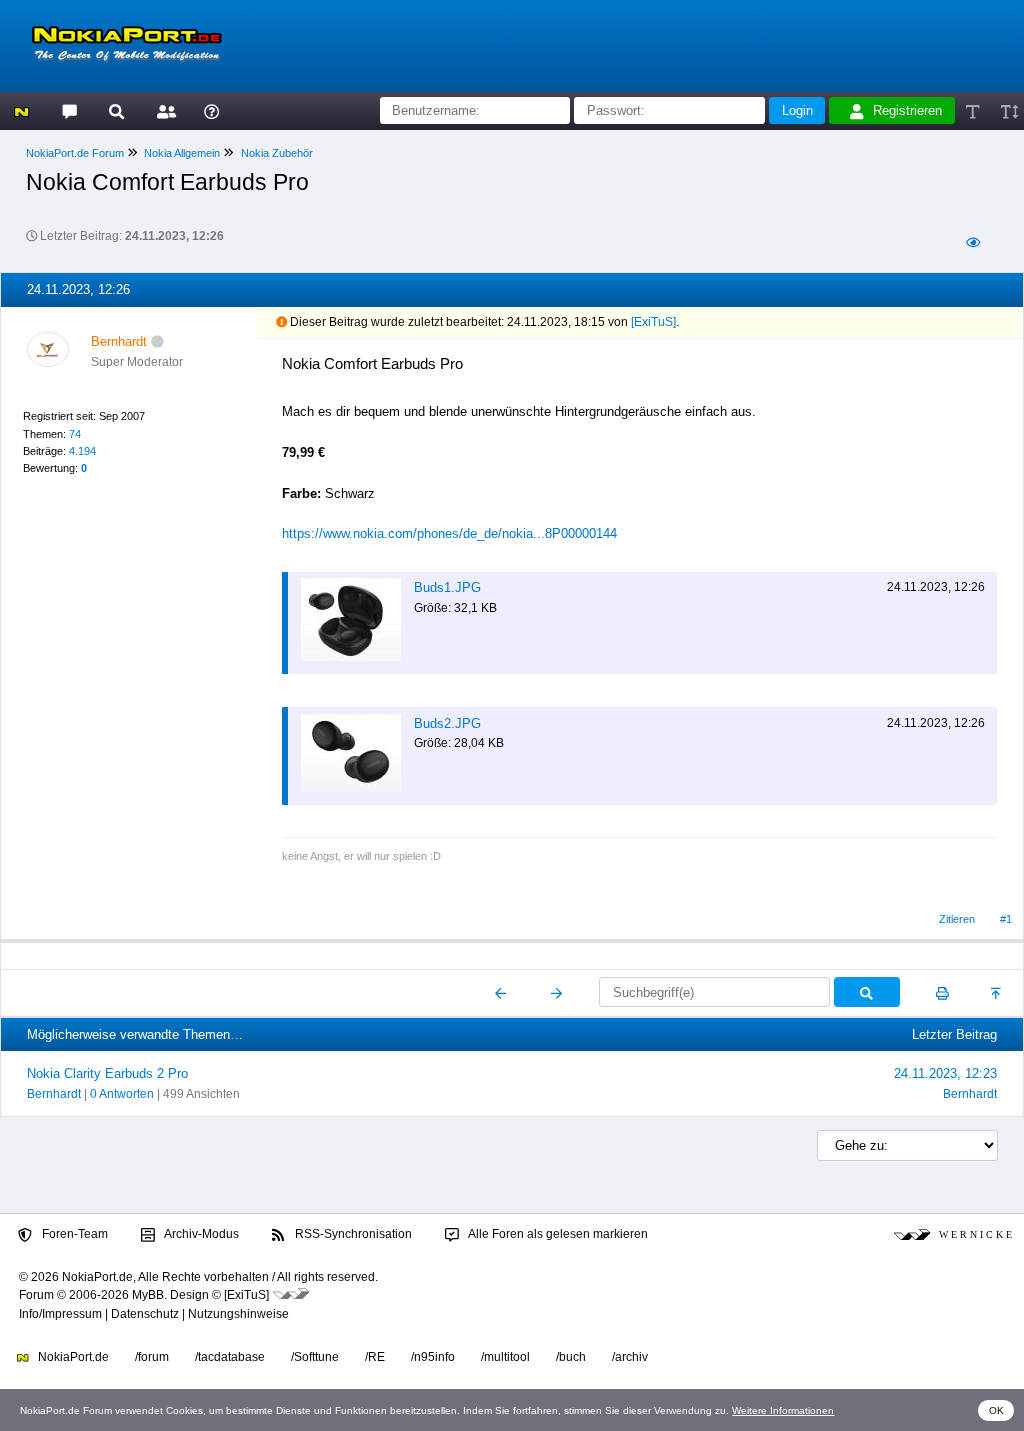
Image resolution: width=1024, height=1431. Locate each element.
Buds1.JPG (447, 587)
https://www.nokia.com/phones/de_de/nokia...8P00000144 (449, 533)
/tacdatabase (230, 1357)
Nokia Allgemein (182, 153)
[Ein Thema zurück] (501, 993)
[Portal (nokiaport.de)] (21, 110)
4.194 (82, 451)
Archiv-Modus (200, 1234)
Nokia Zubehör (277, 153)
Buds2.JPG (447, 723)
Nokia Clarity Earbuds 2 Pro (107, 1073)
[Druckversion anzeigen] (942, 993)
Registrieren (907, 110)
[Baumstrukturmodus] (972, 242)
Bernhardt (54, 1094)
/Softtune (315, 1357)
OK (996, 1410)
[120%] (1008, 110)
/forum (152, 1357)
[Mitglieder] (163, 110)
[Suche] (116, 110)
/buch (571, 1357)
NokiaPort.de (72, 1357)
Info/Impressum (60, 1314)
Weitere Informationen (783, 1410)
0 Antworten (122, 1094)
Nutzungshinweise (238, 1314)
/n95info (433, 1357)
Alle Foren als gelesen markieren (557, 1234)
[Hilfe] (211, 110)
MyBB (148, 1295)
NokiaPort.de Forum (75, 153)
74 (75, 434)
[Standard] (974, 110)
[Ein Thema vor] (556, 993)
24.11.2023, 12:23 (945, 1073)
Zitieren (957, 919)
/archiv (630, 1357)
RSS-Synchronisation (352, 1234)
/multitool (505, 1357)
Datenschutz (145, 1314)
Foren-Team (73, 1234)
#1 (1006, 919)
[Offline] (157, 341)
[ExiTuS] (653, 322)
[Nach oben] (997, 993)
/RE (375, 1357)
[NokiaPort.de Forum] (68, 110)
